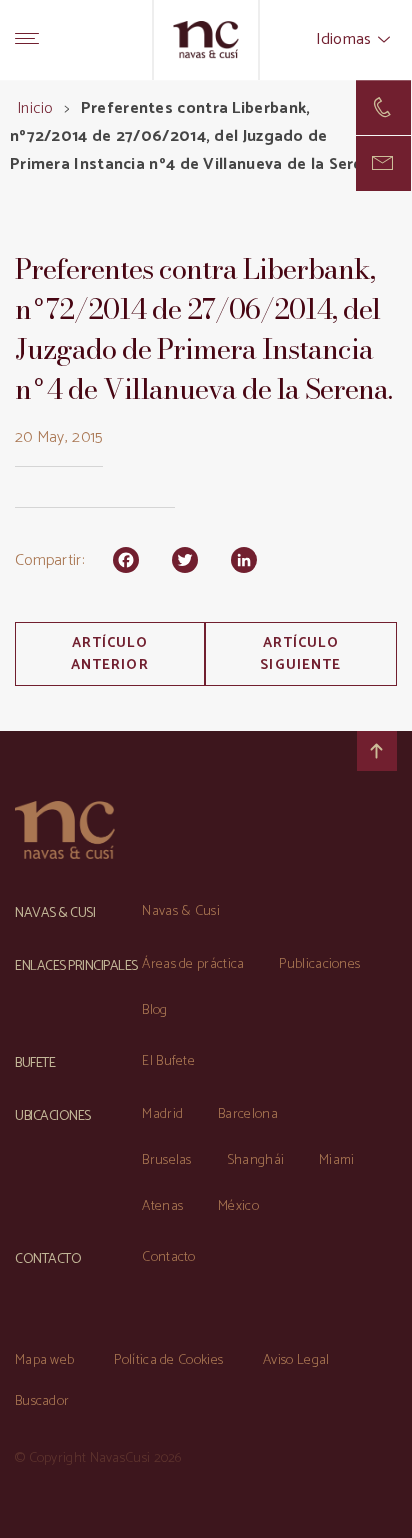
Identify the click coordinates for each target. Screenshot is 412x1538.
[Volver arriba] (377, 751)
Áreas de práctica (193, 964)
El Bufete (168, 1061)
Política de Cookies (168, 1360)
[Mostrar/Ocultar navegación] (27, 40)
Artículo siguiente (300, 654)
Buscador (42, 1401)
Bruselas (166, 1160)
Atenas (162, 1206)
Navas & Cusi (181, 911)
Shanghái (255, 1160)
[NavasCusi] (206, 39)
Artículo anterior (110, 654)
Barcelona (248, 1114)
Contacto (168, 1257)
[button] (383, 163)
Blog (154, 1010)
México (238, 1206)
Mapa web (44, 1360)
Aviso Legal (296, 1360)
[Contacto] (383, 107)
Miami (337, 1160)
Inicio (35, 108)
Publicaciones (319, 964)
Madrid (162, 1114)
